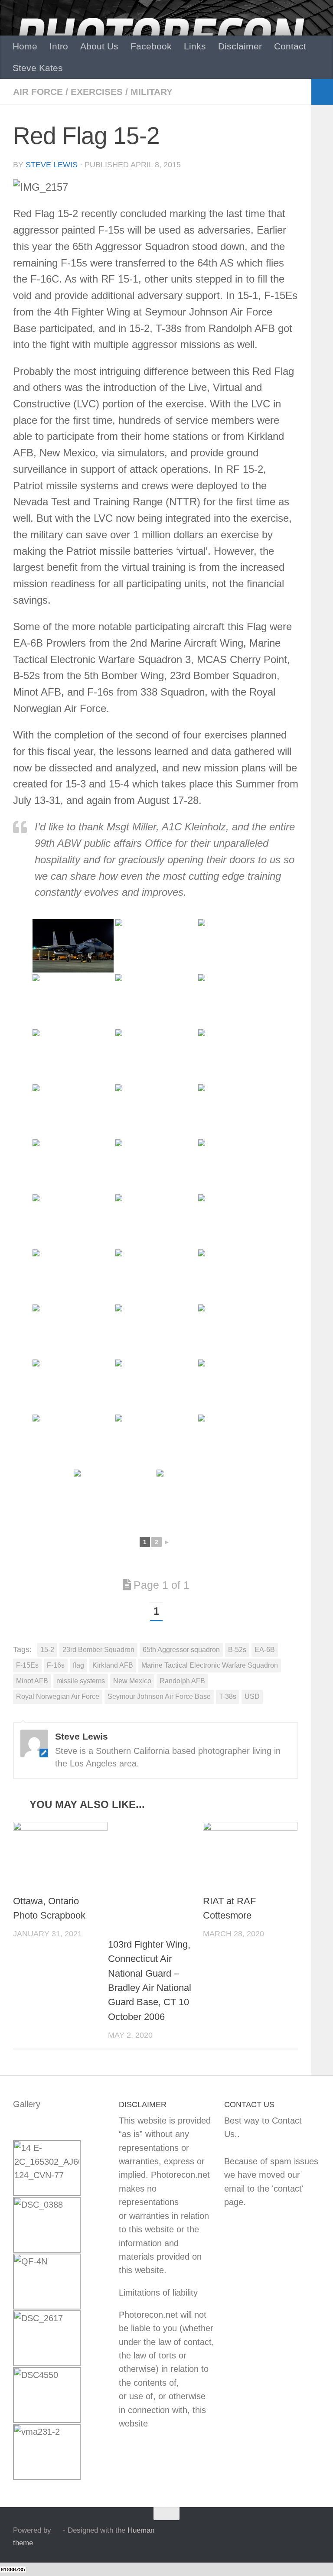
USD (252, 1696)
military (152, 92)
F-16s (56, 1665)
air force (38, 92)
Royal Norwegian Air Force (58, 1696)
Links (195, 46)
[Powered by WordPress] (57, 2530)
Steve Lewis (52, 164)
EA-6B (265, 1650)
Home (25, 46)
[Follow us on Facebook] (314, 2530)
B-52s (237, 1650)
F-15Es (27, 1665)
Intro (59, 46)
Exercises (97, 92)
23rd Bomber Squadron (98, 1650)
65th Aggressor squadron (181, 1650)
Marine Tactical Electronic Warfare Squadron (210, 1665)
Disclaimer (240, 46)
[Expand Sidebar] (322, 92)
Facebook (151, 46)
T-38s (228, 1696)
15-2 (47, 1650)
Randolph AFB (182, 1681)
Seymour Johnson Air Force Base (159, 1696)
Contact (290, 46)
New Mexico (132, 1681)
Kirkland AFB (113, 1665)
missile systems (81, 1681)
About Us (99, 46)
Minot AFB (32, 1681)
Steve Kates (38, 68)
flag (78, 1665)
